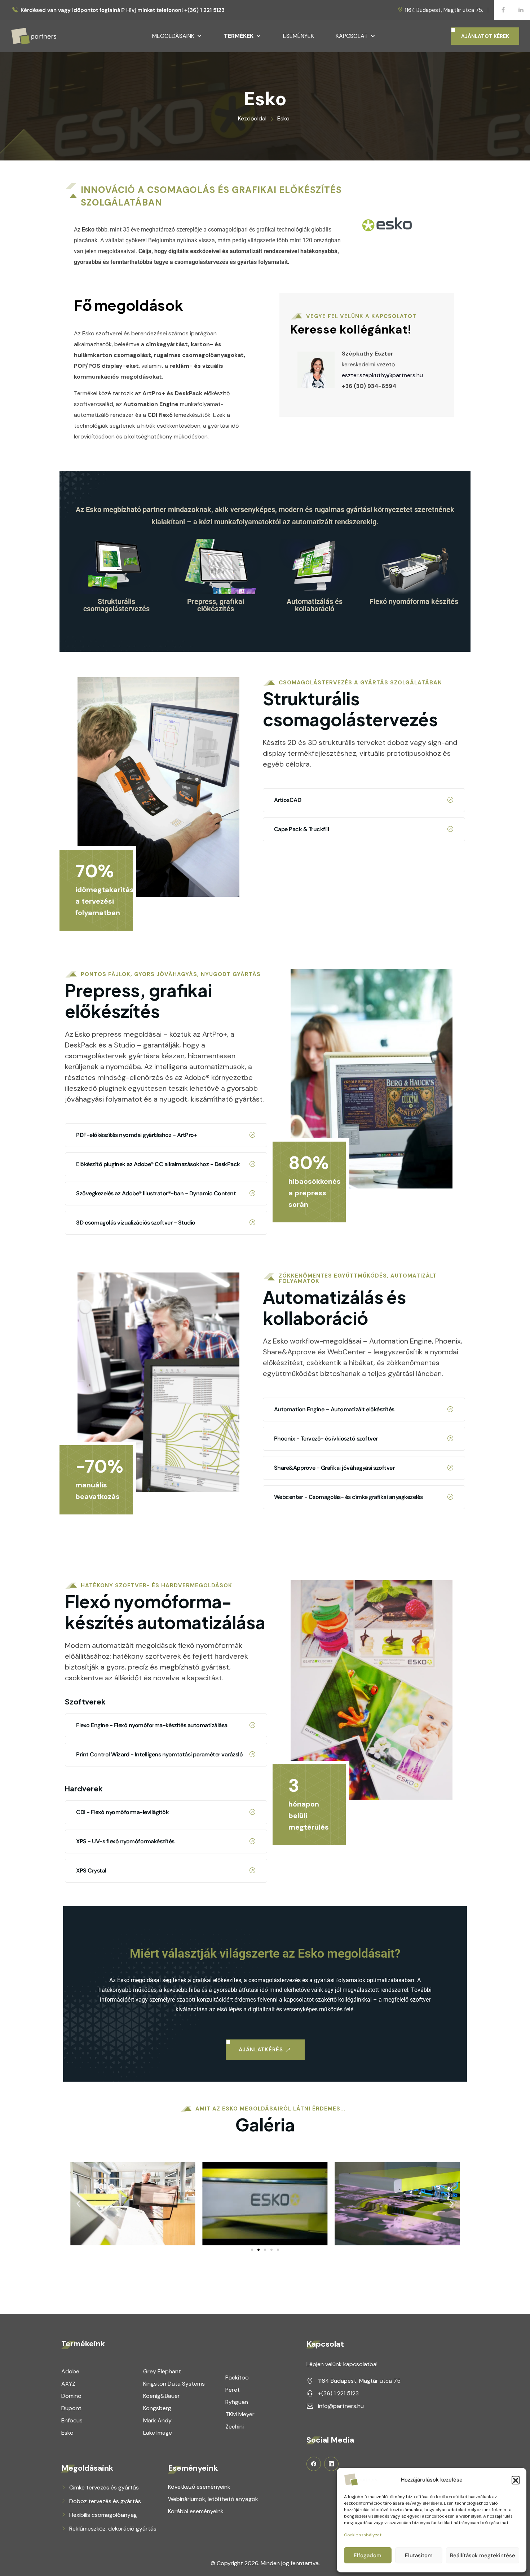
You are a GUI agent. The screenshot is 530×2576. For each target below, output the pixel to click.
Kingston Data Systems (174, 2384)
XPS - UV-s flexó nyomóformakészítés (125, 1841)
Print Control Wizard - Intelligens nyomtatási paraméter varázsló (159, 1754)
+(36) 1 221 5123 (338, 2393)
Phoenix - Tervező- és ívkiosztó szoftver (326, 1439)
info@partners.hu (341, 2406)
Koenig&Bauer (162, 2396)
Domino (71, 2396)
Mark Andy (157, 2420)
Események (299, 36)
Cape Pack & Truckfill (302, 829)
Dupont (71, 2408)
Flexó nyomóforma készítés (414, 601)
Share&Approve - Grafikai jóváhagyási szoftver (334, 1468)
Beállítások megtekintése (483, 2555)
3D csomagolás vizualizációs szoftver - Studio (136, 1223)
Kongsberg (157, 2408)
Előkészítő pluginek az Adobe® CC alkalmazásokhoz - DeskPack (158, 1164)
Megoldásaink (173, 36)
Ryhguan (237, 2402)
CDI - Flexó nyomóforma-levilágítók (122, 1812)
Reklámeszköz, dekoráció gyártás (113, 2529)
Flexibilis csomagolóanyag (103, 2515)
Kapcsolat (352, 36)
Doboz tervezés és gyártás (105, 2501)
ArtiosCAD (288, 800)
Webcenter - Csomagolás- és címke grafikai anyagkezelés (348, 1497)
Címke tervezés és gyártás (104, 2487)
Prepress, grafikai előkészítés (216, 605)
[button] (516, 2480)
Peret (233, 2390)
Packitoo (237, 2377)
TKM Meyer (240, 2414)
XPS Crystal (91, 1871)
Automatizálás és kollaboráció (315, 605)
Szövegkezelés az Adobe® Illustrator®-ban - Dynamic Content (156, 1193)
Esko (67, 2433)
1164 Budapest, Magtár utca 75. (444, 10)
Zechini (235, 2427)
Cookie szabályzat (363, 2535)
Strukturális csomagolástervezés (116, 605)
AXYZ (68, 2384)
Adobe (70, 2371)
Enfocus (72, 2420)
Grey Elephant (162, 2371)
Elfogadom (368, 2555)
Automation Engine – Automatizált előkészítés (334, 1409)
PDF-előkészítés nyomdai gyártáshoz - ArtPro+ (136, 1135)
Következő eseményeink (199, 2487)
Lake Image (158, 2433)
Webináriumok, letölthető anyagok (213, 2499)
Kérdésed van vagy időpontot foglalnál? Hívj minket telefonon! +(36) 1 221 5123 (123, 10)
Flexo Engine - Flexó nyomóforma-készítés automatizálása (152, 1725)
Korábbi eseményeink (196, 2511)
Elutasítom (419, 2555)
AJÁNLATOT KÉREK (485, 36)
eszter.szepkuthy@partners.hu (382, 375)
